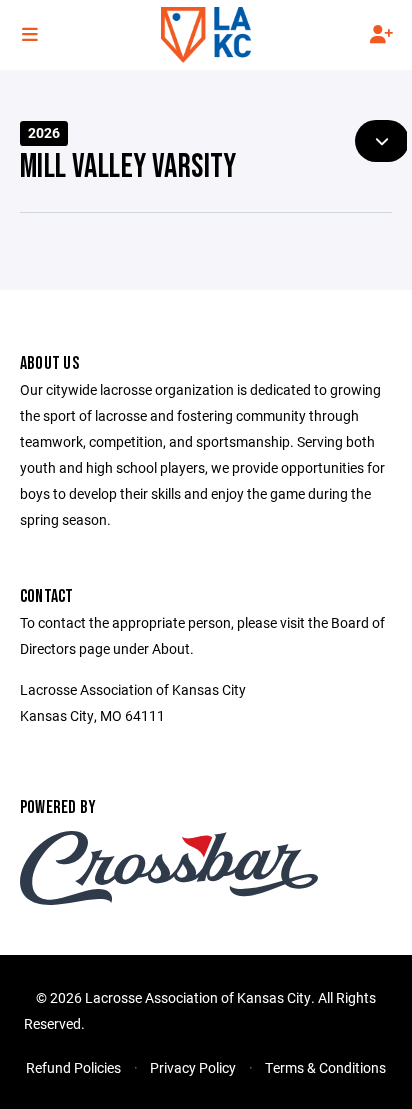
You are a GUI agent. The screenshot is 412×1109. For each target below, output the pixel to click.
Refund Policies (73, 1067)
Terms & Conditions (325, 1067)
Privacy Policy (193, 1067)
